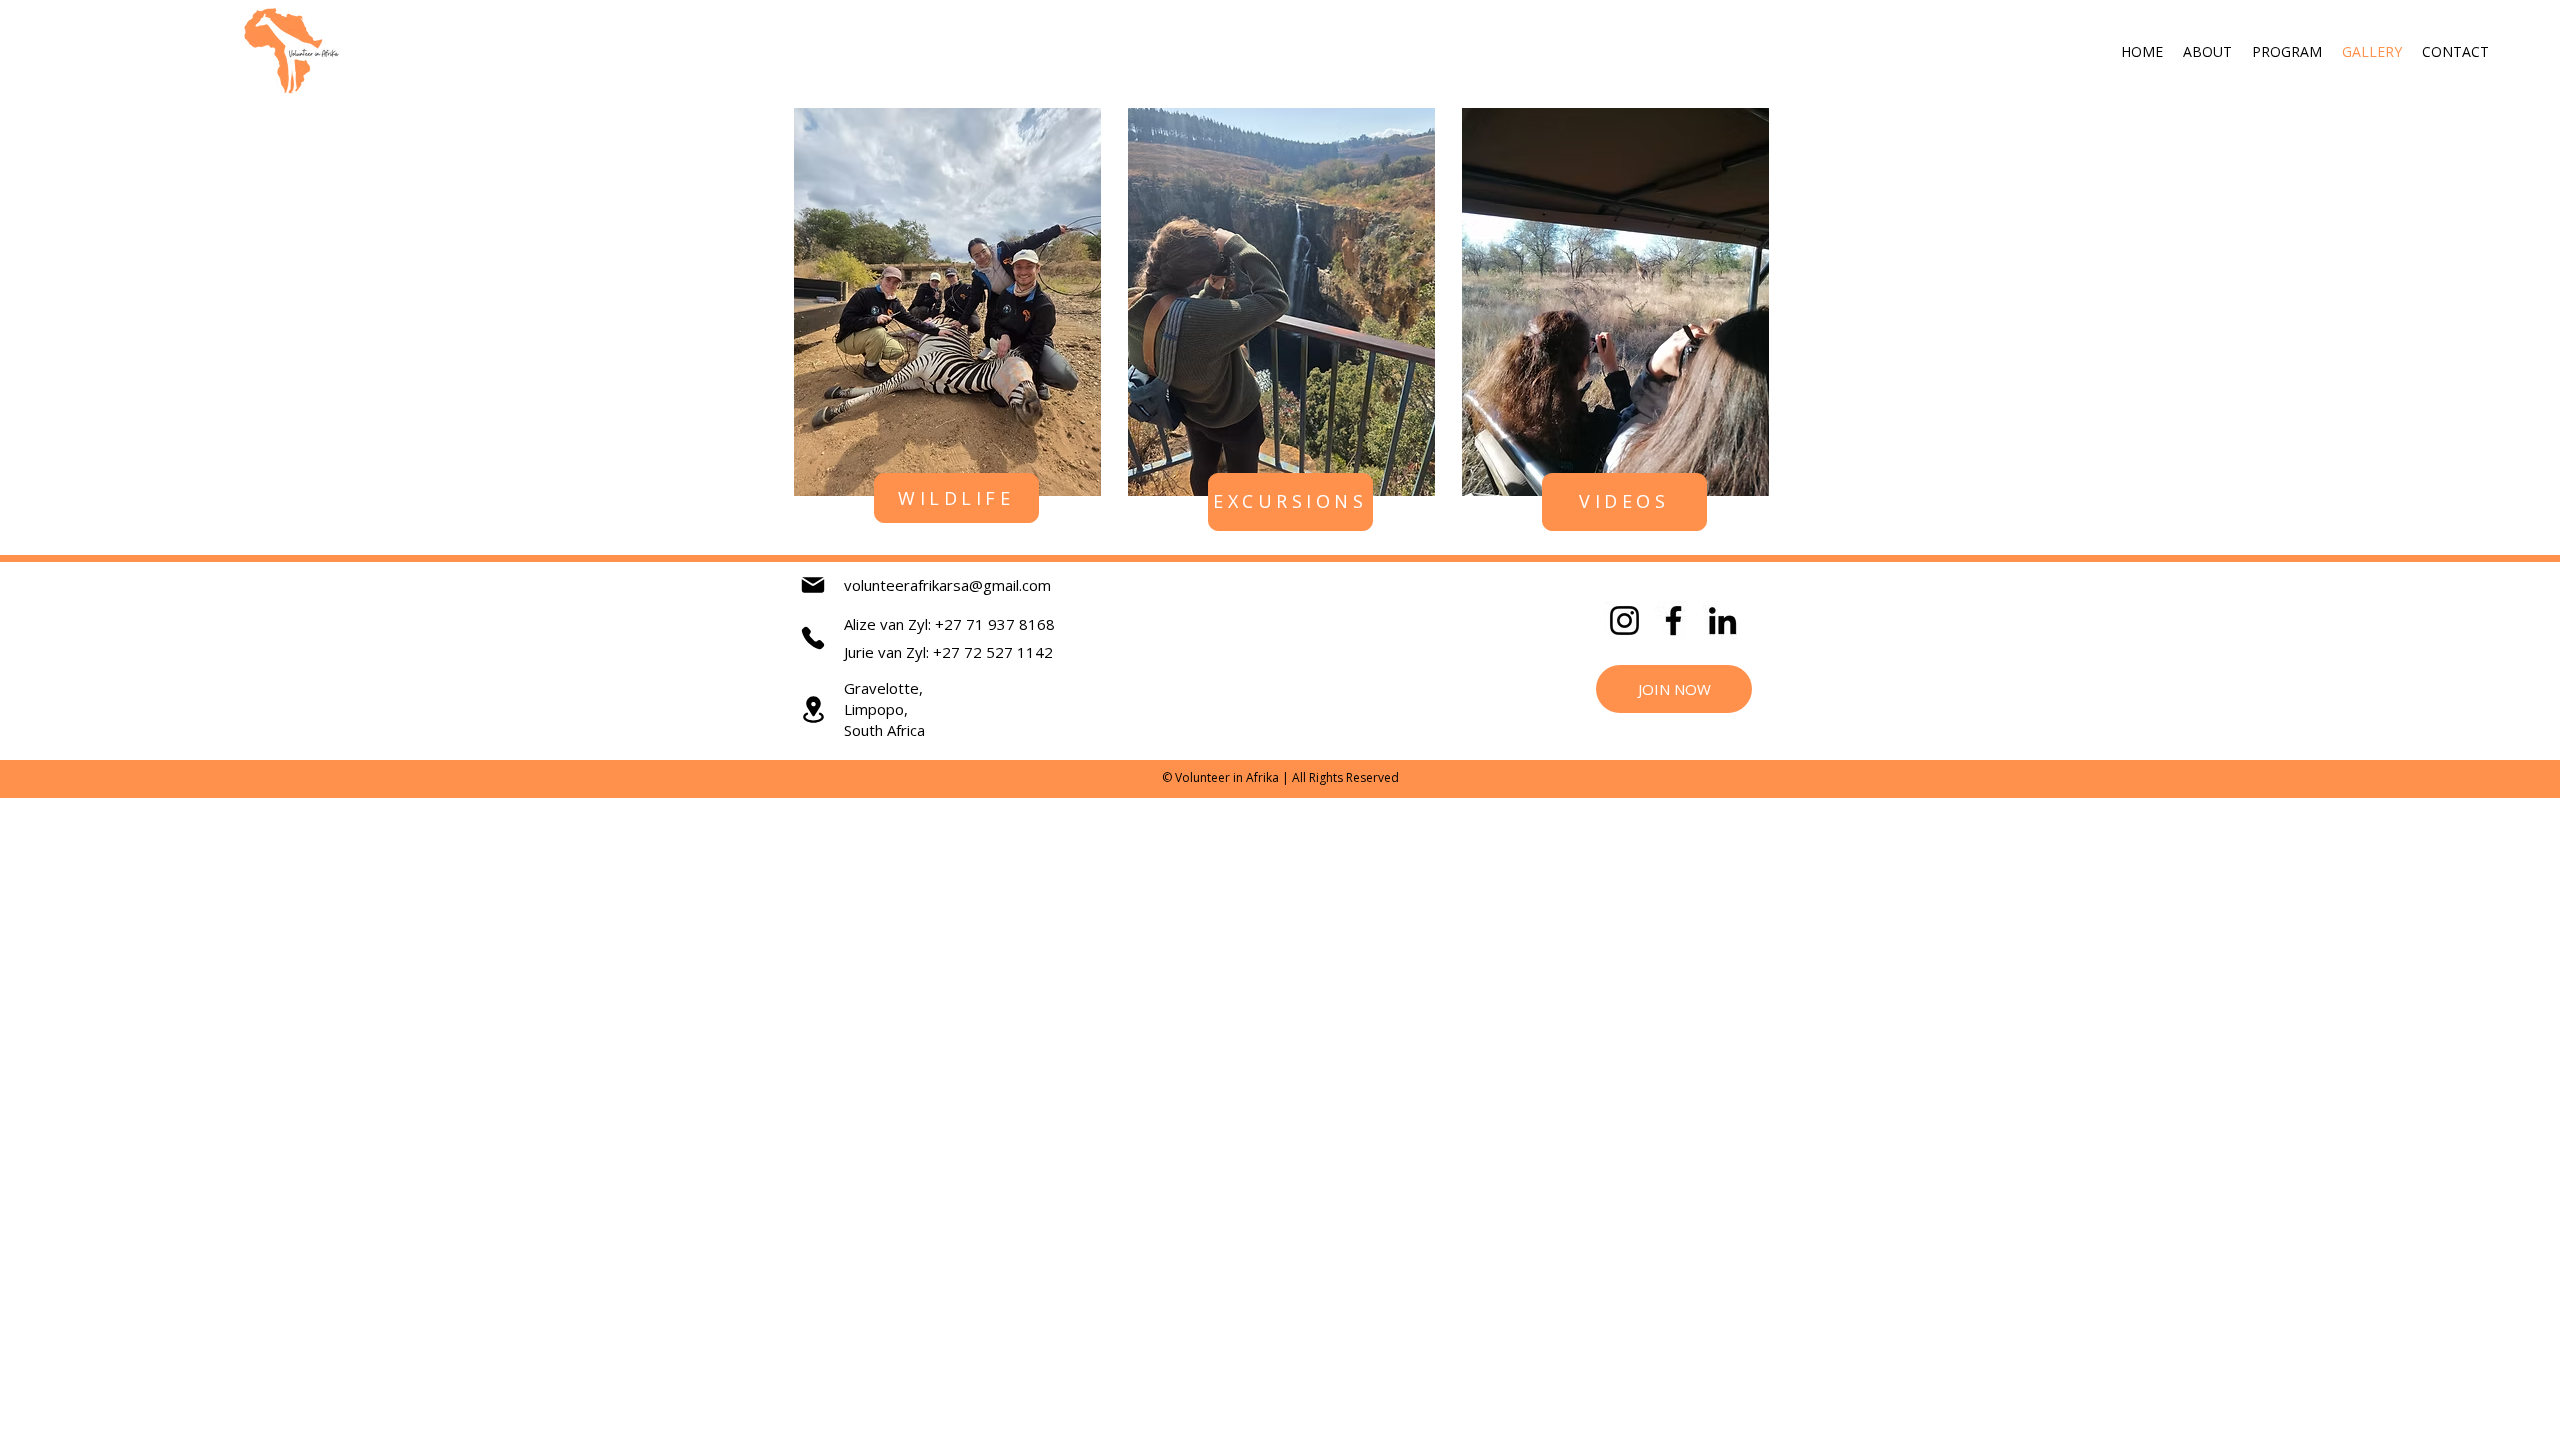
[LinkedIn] (1722, 620)
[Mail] (813, 585)
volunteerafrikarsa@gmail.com (947, 585)
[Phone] (813, 638)
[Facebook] (1673, 620)
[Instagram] (1624, 620)
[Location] (813, 709)
